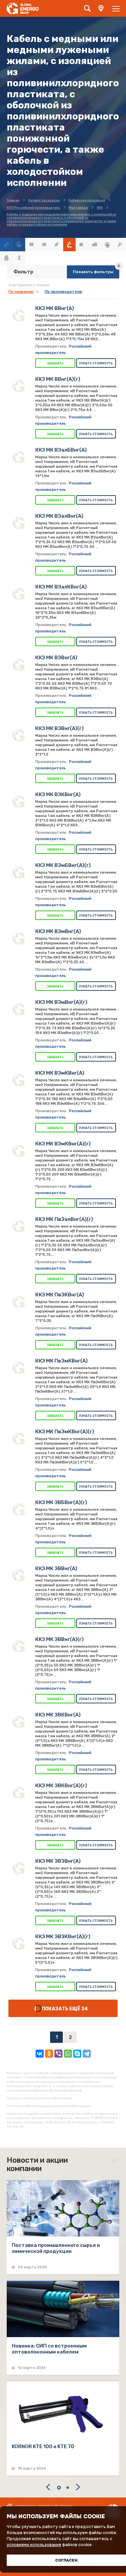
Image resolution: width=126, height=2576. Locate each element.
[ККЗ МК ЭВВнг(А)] (18, 1576)
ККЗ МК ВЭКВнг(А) (58, 794)
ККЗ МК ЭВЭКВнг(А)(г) (63, 1937)
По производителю (64, 292)
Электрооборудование (19, 258)
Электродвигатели (6, 258)
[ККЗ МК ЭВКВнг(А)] (18, 1722)
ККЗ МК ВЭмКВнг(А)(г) (63, 1144)
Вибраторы (44, 245)
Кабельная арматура (57, 245)
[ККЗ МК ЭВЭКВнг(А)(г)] (18, 1944)
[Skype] (77, 2054)
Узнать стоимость (96, 363)
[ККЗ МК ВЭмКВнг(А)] (18, 1080)
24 (85, 2009)
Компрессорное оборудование (95, 245)
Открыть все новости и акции (116, 2161)
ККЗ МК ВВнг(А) (55, 308)
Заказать (55, 363)
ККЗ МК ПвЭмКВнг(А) (61, 1361)
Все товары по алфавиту (6, 245)
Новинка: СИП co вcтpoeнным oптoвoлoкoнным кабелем (49, 2349)
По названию (21, 292)
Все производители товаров (19, 245)
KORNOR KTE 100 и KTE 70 (43, 2446)
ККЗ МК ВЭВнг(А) (56, 658)
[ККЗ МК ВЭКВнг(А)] (18, 802)
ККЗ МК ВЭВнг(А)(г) (59, 728)
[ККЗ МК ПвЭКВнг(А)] (18, 1302)
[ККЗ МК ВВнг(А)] (18, 315)
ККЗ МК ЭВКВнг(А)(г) (61, 1786)
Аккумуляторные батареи (32, 245)
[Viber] (58, 2054)
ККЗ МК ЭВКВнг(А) (58, 1715)
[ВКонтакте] (40, 2054)
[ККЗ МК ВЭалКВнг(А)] (18, 594)
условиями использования (34, 2545)
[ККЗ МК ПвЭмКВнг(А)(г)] (18, 1439)
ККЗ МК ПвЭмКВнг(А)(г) (65, 1432)
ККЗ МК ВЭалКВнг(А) (61, 587)
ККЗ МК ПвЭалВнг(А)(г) (64, 1219)
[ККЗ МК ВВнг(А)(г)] (18, 386)
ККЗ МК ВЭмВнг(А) (58, 931)
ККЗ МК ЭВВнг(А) (56, 1568)
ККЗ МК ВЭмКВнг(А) (60, 1073)
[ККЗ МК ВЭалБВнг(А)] (18, 457)
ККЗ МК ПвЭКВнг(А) (60, 1295)
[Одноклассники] (49, 2054)
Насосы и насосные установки (107, 245)
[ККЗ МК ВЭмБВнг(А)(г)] (18, 872)
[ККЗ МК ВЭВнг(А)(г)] (18, 735)
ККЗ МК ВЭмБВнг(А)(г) (63, 865)
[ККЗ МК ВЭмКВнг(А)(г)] (18, 1151)
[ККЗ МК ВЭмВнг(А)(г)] (18, 1009)
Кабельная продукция (70, 245)
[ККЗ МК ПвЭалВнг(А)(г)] (18, 1226)
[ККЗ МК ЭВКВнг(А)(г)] (18, 1793)
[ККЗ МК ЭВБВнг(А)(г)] (18, 1509)
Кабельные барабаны (82, 245)
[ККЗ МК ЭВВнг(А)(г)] (18, 1646)
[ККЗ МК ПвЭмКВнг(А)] (18, 1368)
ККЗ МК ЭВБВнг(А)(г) (61, 1502)
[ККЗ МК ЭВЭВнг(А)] (18, 1868)
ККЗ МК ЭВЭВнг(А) (58, 1861)
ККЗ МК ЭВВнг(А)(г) (59, 1639)
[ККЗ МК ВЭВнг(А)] (18, 665)
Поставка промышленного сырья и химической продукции (56, 2248)
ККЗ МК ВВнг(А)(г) (58, 379)
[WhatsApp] (68, 2054)
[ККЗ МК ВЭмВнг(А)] (18, 938)
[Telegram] (87, 2054)
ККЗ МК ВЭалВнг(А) (59, 516)
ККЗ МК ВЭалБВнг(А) (61, 450)
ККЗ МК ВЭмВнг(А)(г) (61, 1002)
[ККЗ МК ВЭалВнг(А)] (18, 523)
